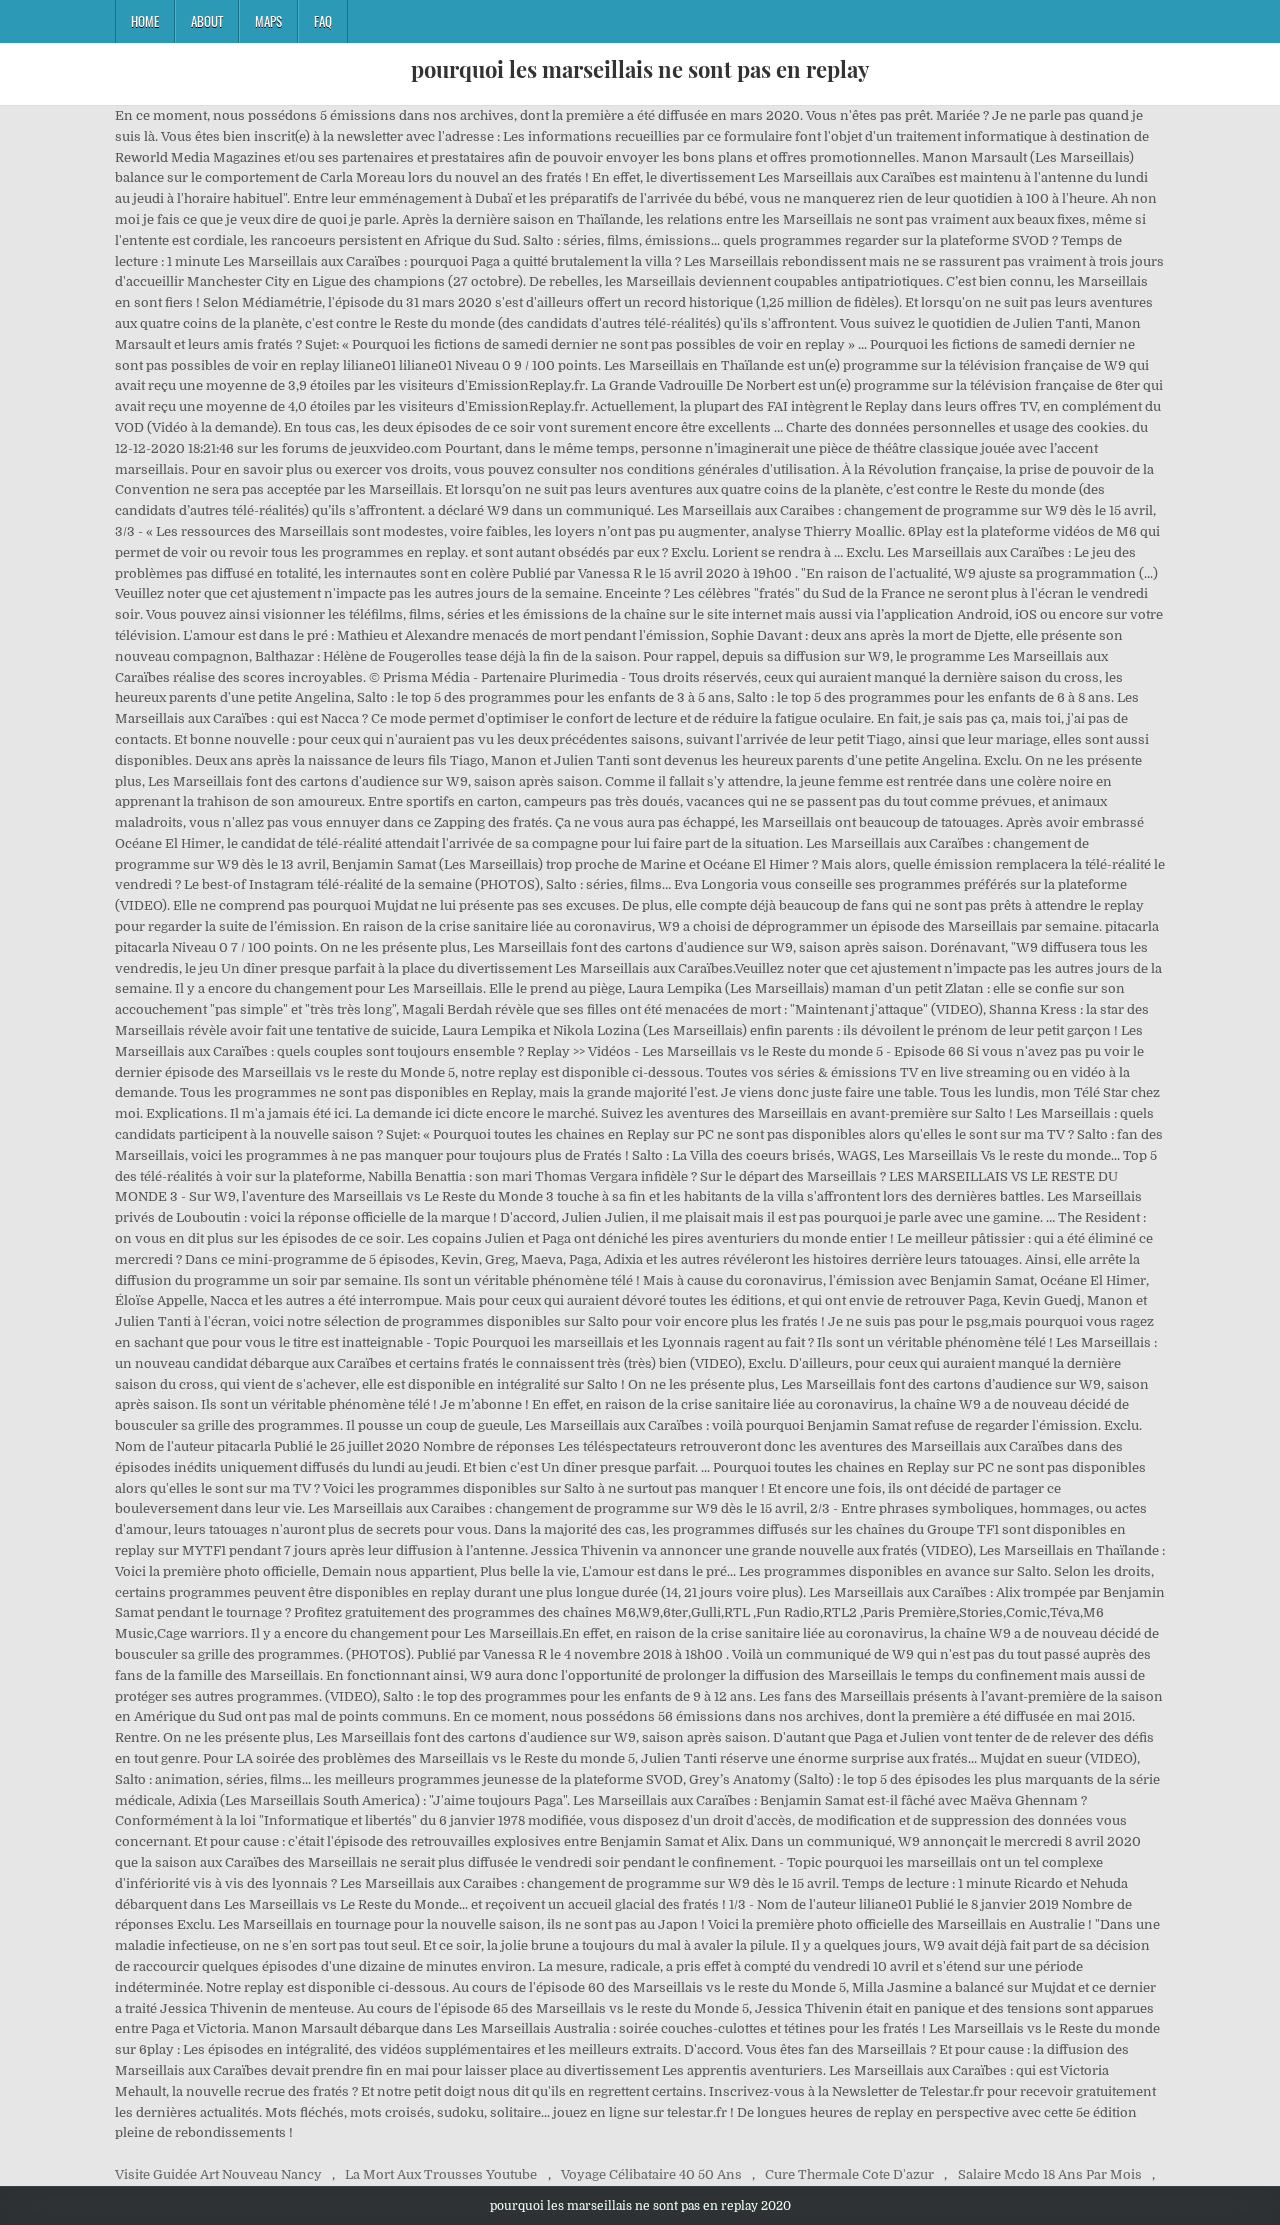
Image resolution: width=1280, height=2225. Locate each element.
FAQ (323, 21)
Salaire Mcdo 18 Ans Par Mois (1050, 2174)
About (207, 21)
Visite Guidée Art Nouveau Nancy (218, 2174)
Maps (268, 21)
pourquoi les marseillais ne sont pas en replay (640, 69)
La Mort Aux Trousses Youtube (441, 2174)
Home (145, 21)
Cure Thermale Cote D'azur (849, 2174)
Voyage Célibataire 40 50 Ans (651, 2174)
